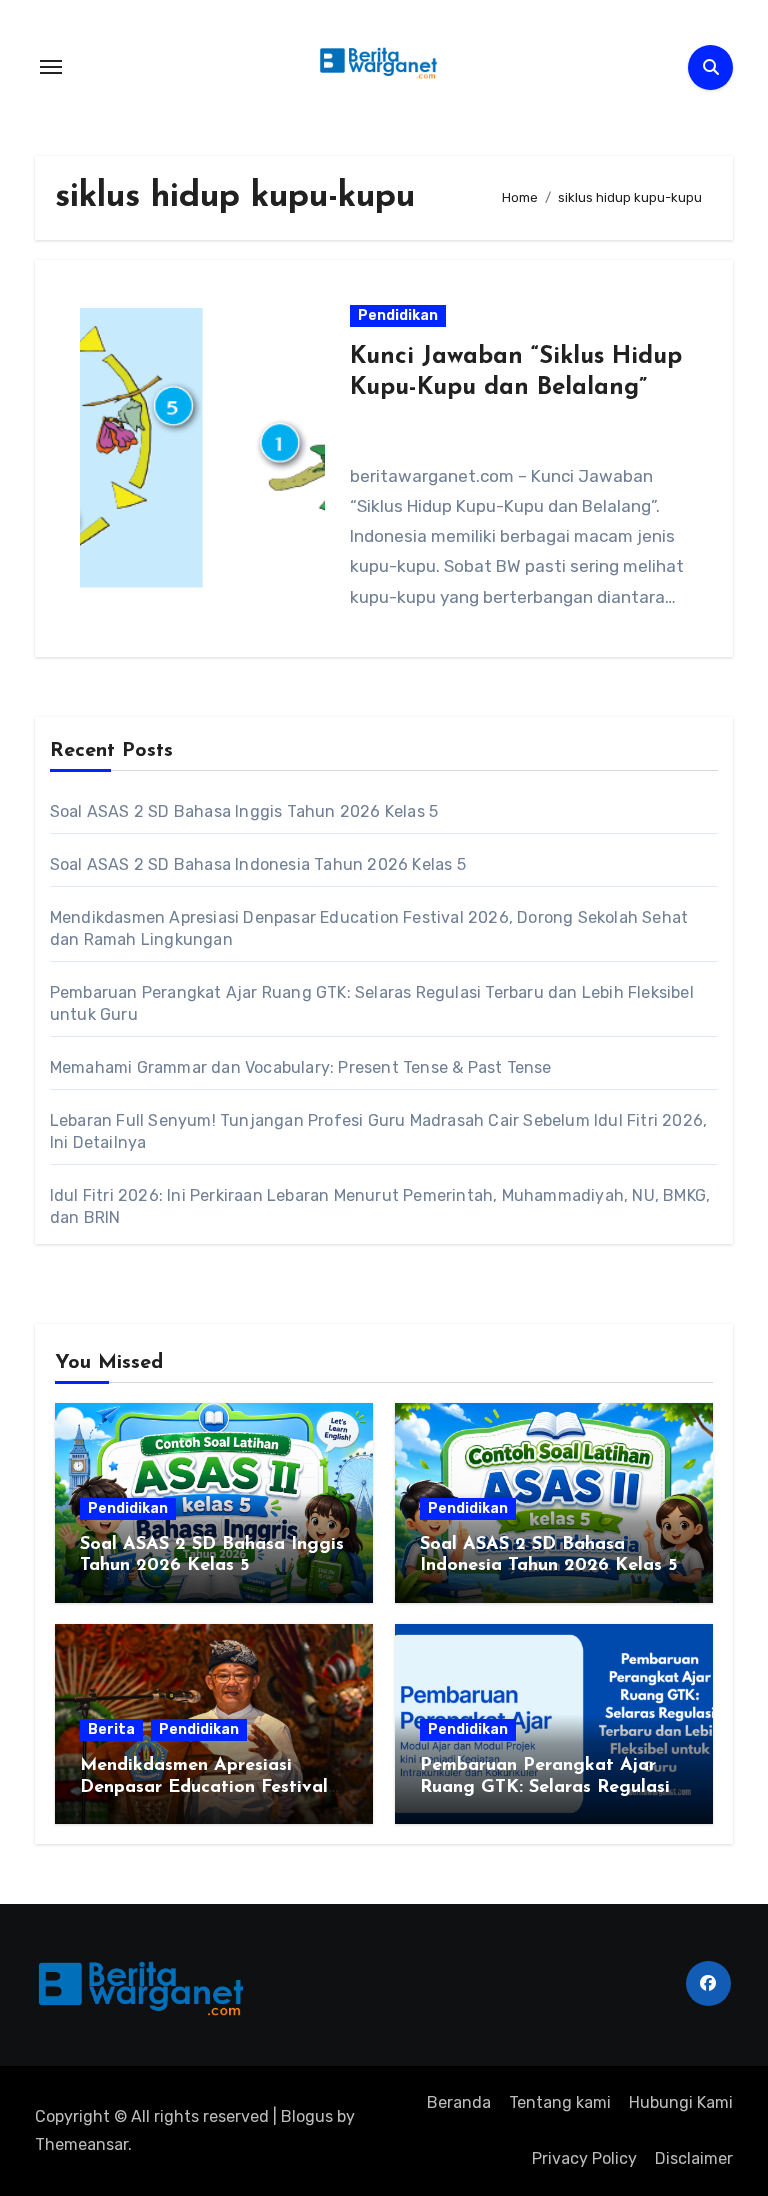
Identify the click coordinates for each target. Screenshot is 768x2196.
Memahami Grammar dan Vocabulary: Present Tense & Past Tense (301, 1067)
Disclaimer (694, 2158)
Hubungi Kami (681, 2102)
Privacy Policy (584, 2158)
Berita (111, 1729)
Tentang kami (560, 2102)
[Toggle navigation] (51, 67)
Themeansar (81, 2144)
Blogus (307, 2116)
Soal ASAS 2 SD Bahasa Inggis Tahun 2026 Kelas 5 (244, 811)
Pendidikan (398, 315)
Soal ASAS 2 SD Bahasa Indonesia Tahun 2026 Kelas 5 (258, 864)
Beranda (459, 2102)
